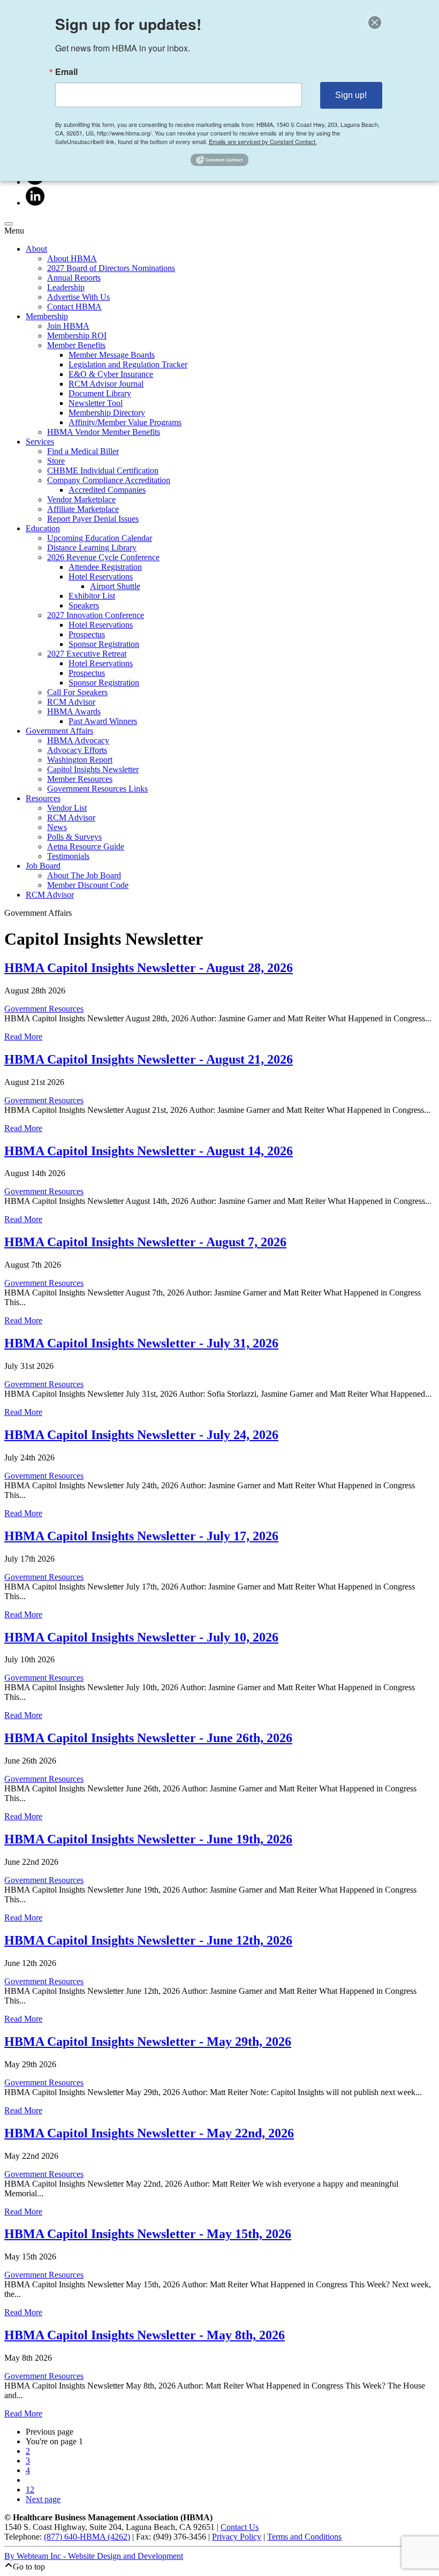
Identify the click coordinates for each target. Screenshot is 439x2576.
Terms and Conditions (304, 2537)
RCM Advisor (71, 702)
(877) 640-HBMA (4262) (87, 2537)
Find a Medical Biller (83, 451)
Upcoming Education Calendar (100, 538)
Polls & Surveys (74, 837)
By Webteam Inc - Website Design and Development (94, 2556)
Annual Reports (74, 278)
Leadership (66, 287)
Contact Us (240, 2527)
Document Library (100, 393)
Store (56, 461)
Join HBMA (68, 326)
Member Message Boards (112, 355)
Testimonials (68, 856)
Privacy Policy (237, 2537)
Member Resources (80, 779)
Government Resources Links (97, 789)
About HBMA (72, 258)
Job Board (43, 866)
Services (40, 442)
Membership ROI (77, 336)
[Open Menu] (9, 224)
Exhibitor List (92, 596)
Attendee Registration (105, 567)
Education (43, 528)
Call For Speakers (77, 692)
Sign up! (351, 95)
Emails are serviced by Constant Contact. (263, 141)
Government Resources (44, 1009)
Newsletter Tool (96, 403)
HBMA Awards (74, 711)
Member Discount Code (88, 885)
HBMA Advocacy (78, 740)
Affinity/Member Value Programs (125, 422)
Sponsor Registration (104, 644)
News (57, 827)
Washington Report (80, 760)
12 (30, 2490)
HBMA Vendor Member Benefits (104, 432)
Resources (43, 798)
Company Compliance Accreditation (109, 480)
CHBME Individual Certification (103, 470)
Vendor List (67, 808)
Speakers (84, 605)
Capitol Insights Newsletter (93, 769)
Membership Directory (107, 413)
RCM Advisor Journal (106, 384)
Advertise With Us (78, 297)
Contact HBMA (74, 307)
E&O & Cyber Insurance (111, 374)
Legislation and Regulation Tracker (128, 364)
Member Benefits (76, 345)
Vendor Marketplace (81, 499)
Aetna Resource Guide (86, 846)
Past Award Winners (103, 721)
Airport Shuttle (115, 586)
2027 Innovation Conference (96, 615)
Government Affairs (59, 731)
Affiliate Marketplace (83, 509)
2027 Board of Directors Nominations (111, 268)
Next (43, 2499)
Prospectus (87, 634)
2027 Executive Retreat (87, 654)
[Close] (375, 22)
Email (66, 72)
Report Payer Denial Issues (93, 519)
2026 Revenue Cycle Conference (103, 557)
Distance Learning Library (92, 548)
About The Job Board (84, 875)
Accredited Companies (107, 490)
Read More (23, 1037)
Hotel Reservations (101, 577)
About (36, 249)
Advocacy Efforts (77, 750)
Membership (47, 316)
